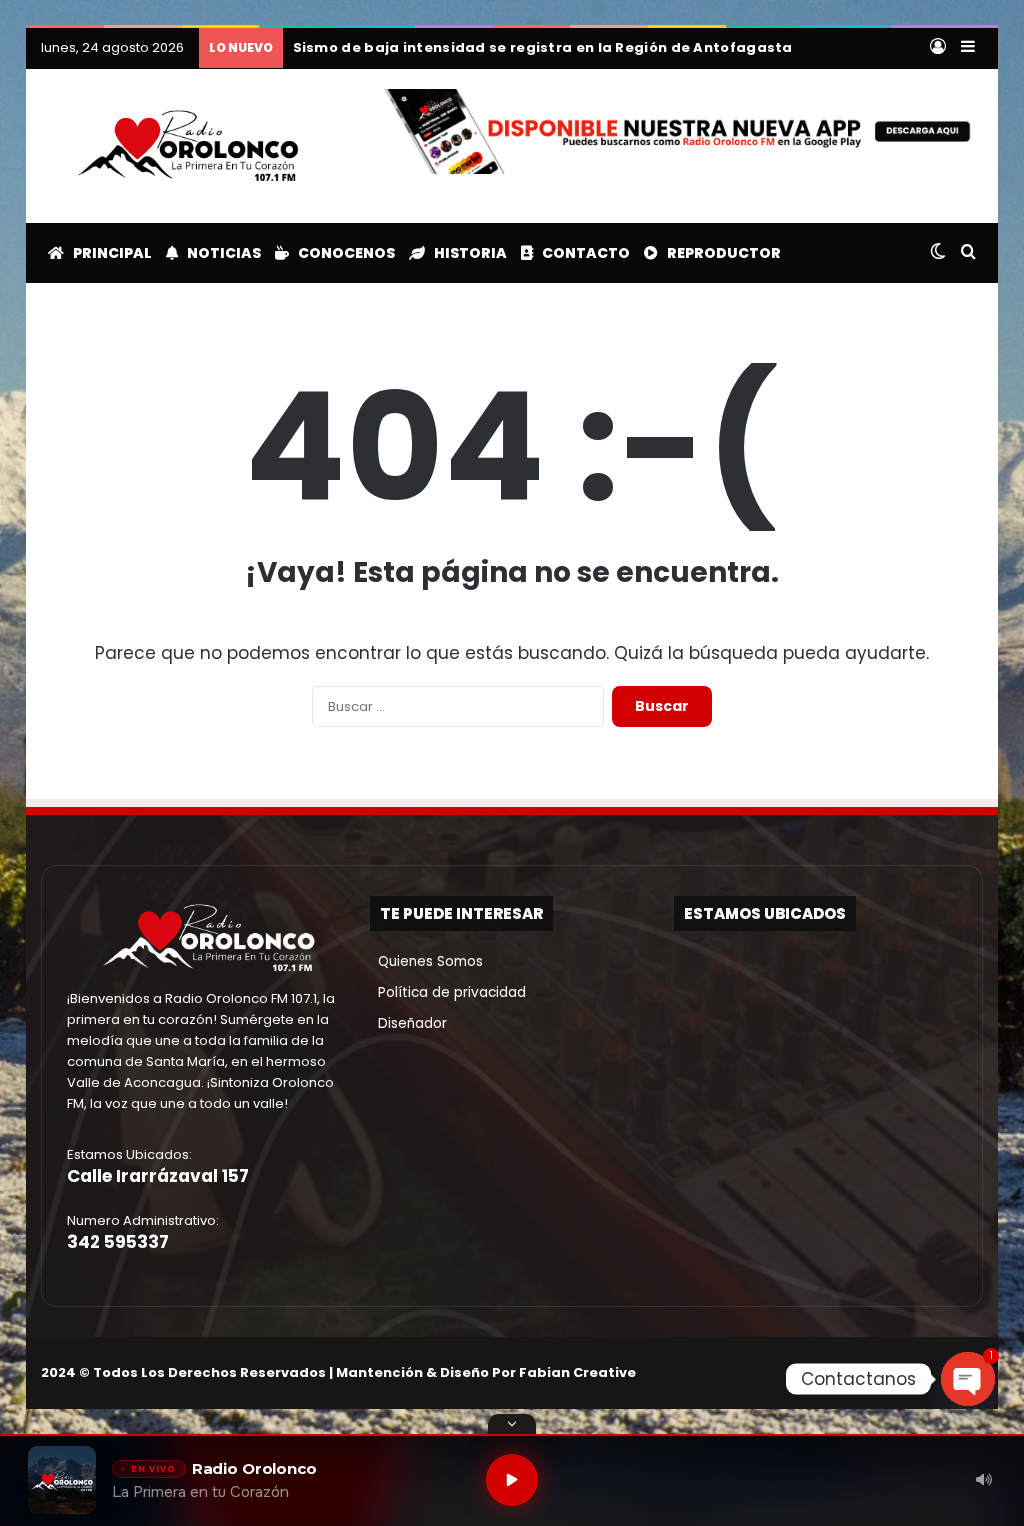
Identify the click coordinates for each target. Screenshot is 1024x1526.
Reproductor (719, 253)
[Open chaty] (968, 1379)
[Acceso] (938, 48)
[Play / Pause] (512, 1480)
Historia (466, 253)
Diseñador (408, 1023)
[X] (899, 1372)
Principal (108, 253)
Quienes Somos (426, 961)
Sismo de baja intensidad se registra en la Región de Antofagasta (543, 47)
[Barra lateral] (968, 48)
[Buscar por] (968, 253)
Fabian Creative (577, 1372)
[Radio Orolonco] (188, 146)
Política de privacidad (448, 992)
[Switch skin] (938, 253)
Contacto (581, 253)
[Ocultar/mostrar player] (512, 1424)
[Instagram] (923, 1372)
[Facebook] (875, 1372)
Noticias (219, 253)
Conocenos (342, 253)
